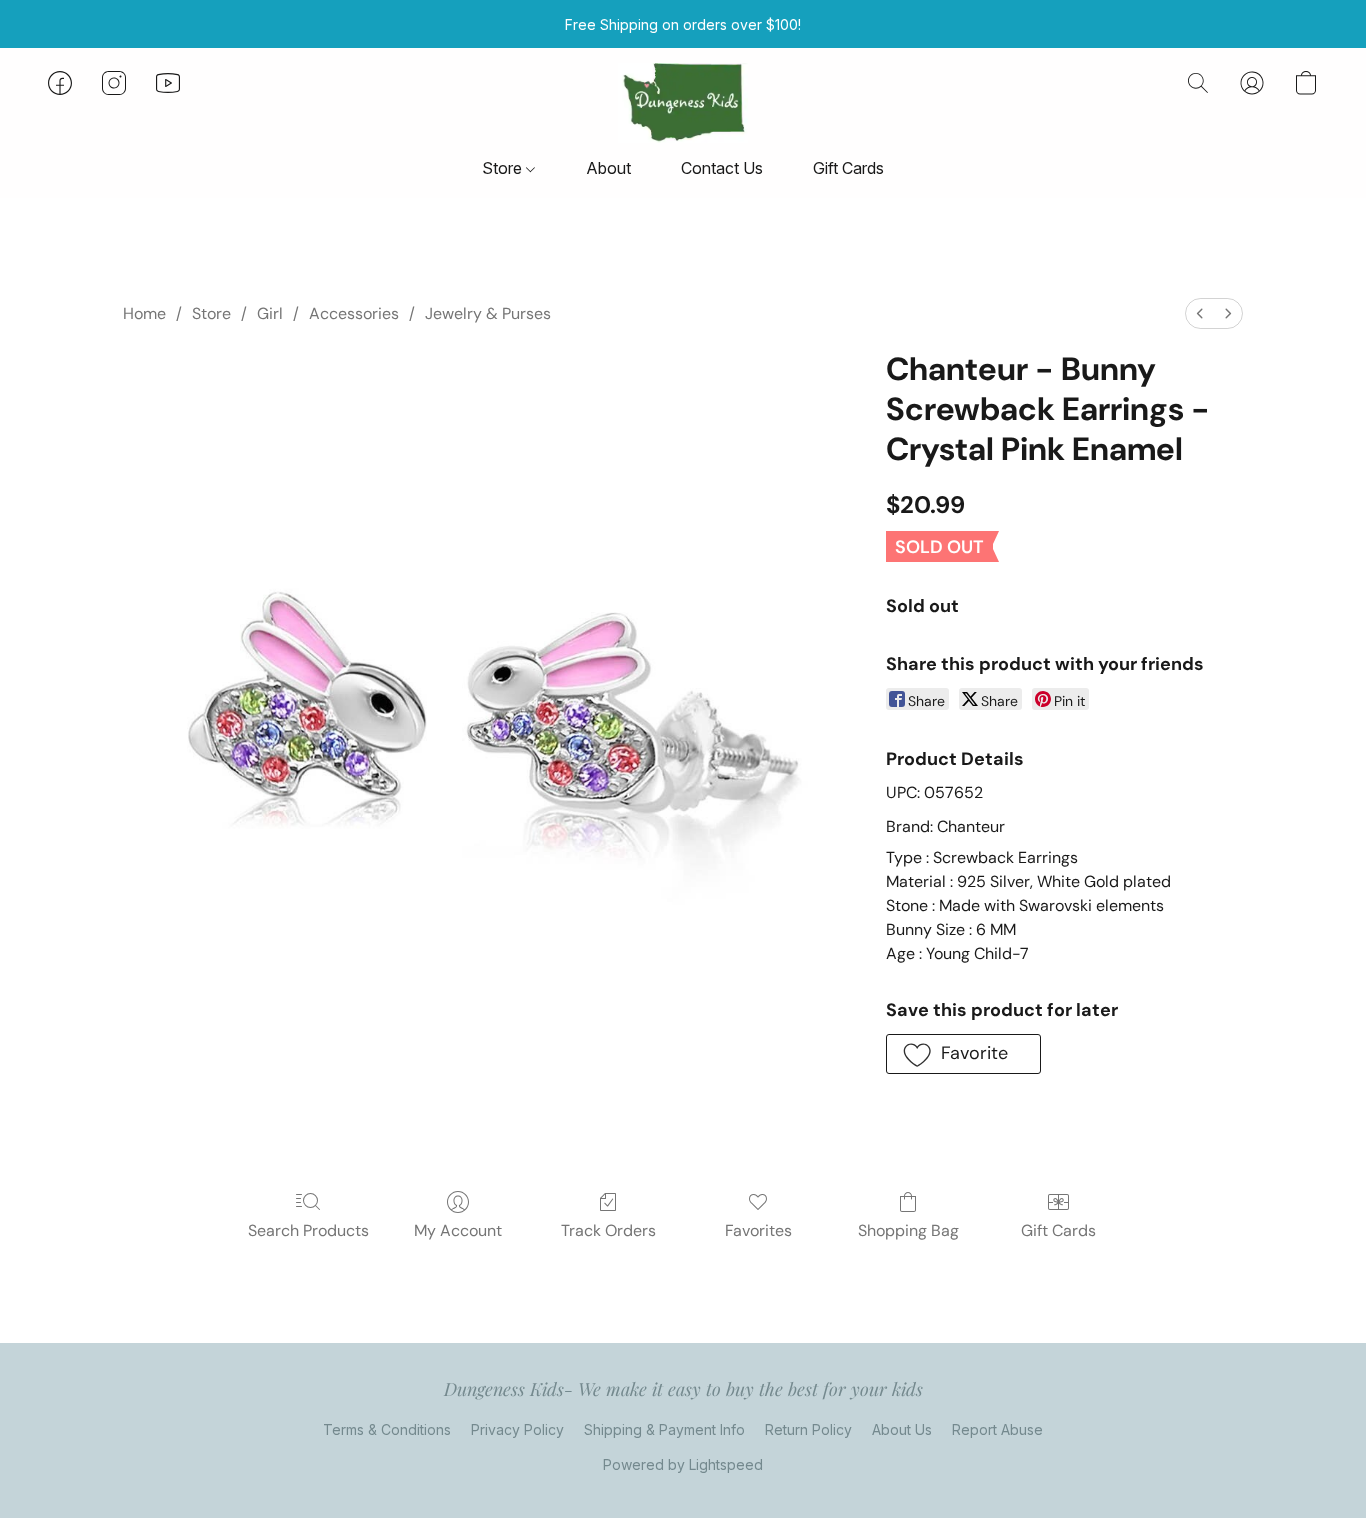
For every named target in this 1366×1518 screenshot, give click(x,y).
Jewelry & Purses (488, 313)
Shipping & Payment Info (664, 1429)
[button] (682, 103)
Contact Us (722, 168)
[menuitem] (1200, 313)
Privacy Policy (517, 1429)
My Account (458, 1230)
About (608, 168)
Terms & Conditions (387, 1429)
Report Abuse (997, 1429)
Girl (270, 313)
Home (144, 313)
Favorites (758, 1230)
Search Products (308, 1230)
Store (504, 168)
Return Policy (808, 1429)
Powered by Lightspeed (683, 1464)
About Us (902, 1429)
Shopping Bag (908, 1230)
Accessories (354, 313)
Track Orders (608, 1230)
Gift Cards (848, 168)
